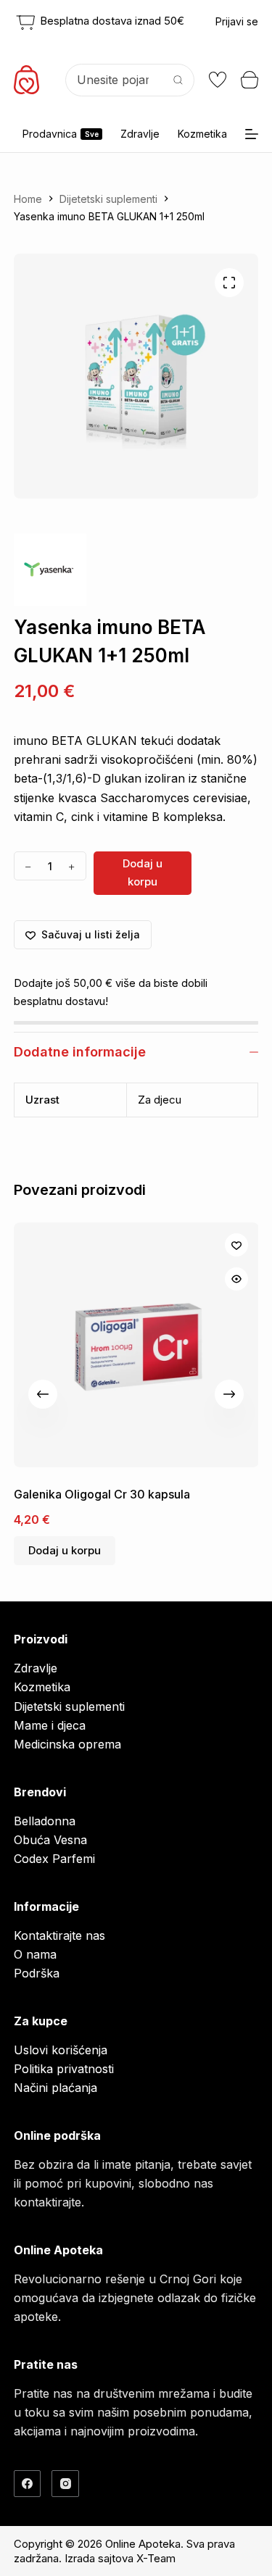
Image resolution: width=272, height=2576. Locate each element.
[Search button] (178, 80)
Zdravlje (140, 134)
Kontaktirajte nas (59, 1935)
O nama (35, 1954)
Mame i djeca (50, 1725)
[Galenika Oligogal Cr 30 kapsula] (136, 1345)
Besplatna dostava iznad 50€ (111, 21)
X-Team (156, 2558)
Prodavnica (61, 134)
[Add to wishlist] (236, 1245)
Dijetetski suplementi (69, 1706)
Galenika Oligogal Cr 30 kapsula (102, 1494)
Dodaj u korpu (143, 872)
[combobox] (114, 80)
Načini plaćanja (55, 2088)
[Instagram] (65, 2484)
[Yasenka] (50, 570)
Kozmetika (202, 134)
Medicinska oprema (67, 1744)
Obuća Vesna (50, 1840)
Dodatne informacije (80, 1052)
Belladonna (45, 1821)
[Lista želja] (218, 80)
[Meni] (252, 134)
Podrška (37, 1973)
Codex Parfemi (54, 1859)
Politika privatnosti (64, 2069)
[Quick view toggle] (236, 1279)
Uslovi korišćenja (61, 2050)
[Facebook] (28, 2484)
